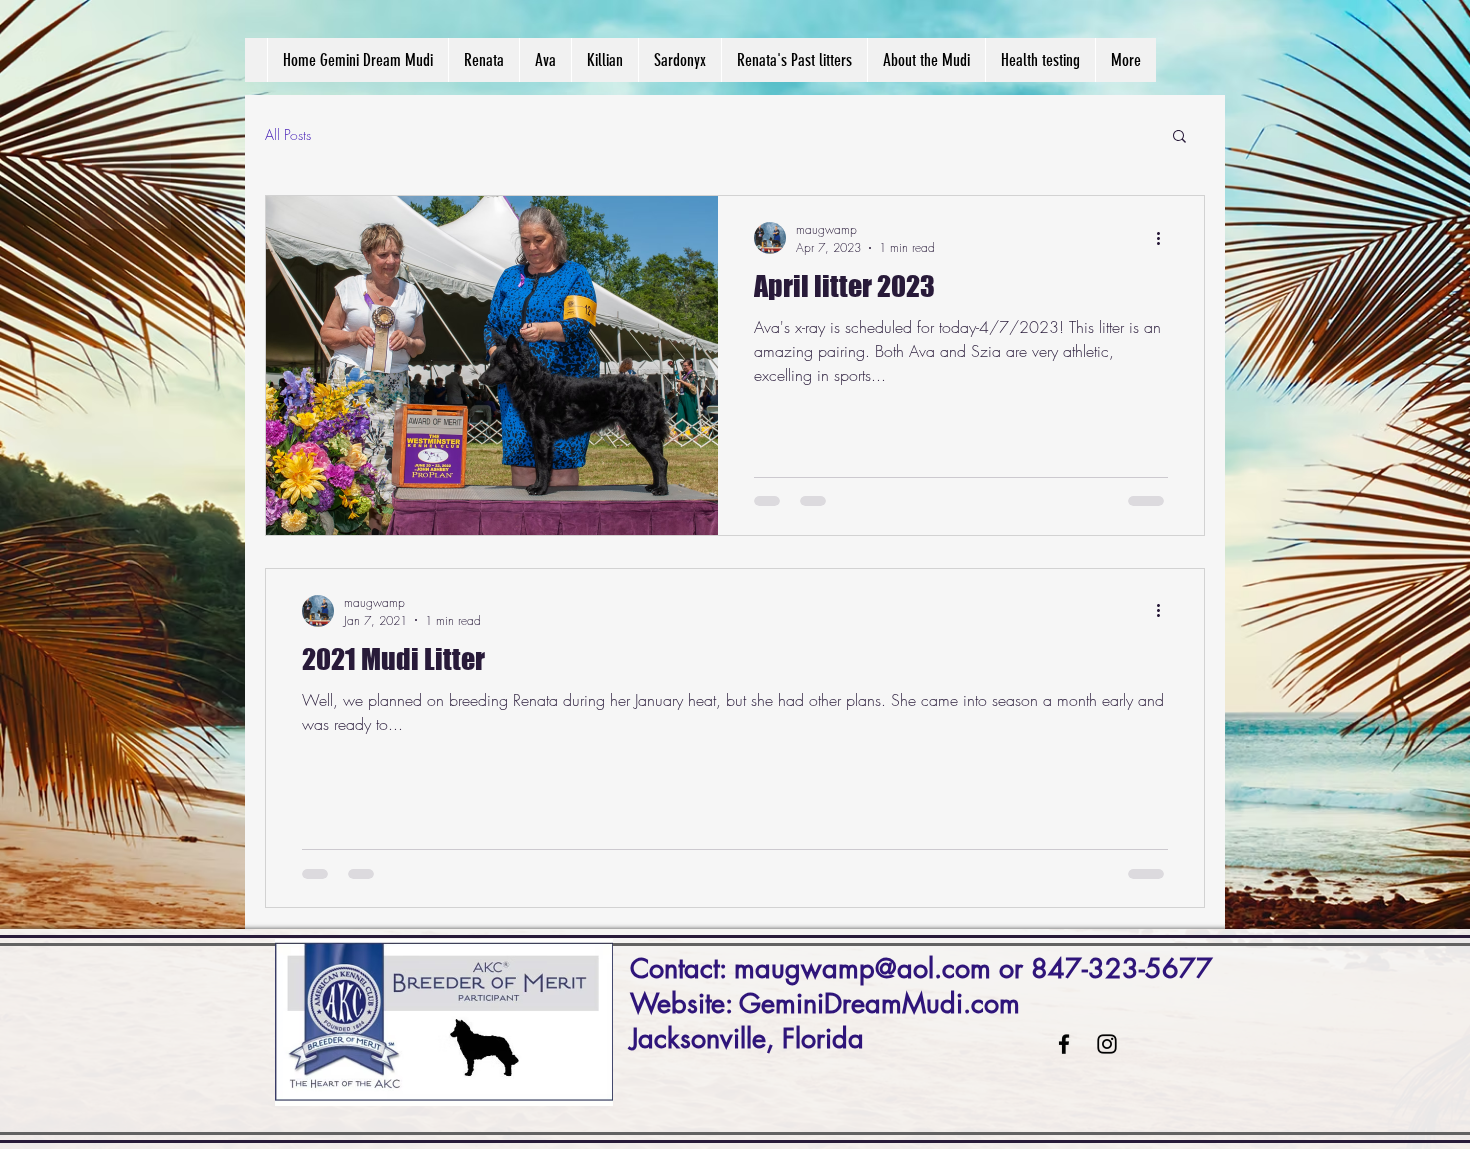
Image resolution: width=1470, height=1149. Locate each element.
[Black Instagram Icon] (1107, 1044)
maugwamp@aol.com (862, 968)
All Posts (288, 134)
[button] (1179, 137)
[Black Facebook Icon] (1064, 1044)
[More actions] (1165, 238)
